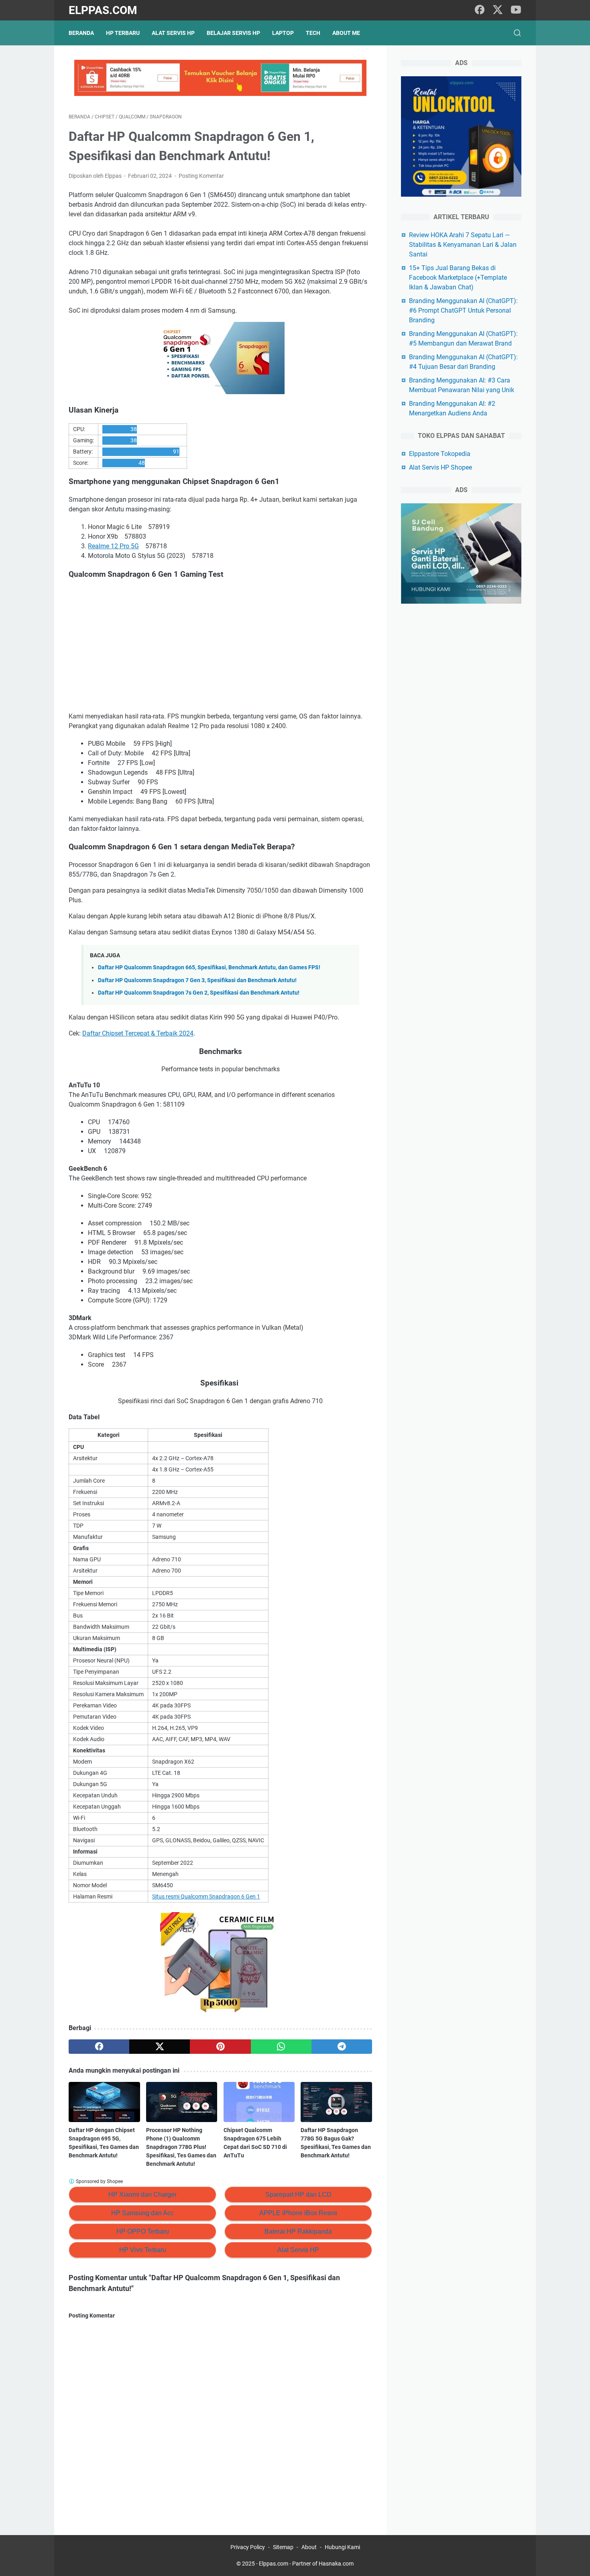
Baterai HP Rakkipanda (298, 2231)
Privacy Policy (248, 2547)
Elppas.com (103, 10)
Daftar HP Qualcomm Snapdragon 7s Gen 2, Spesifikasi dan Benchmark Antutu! (199, 993)
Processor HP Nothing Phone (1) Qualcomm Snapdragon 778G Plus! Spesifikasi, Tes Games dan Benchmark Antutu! (181, 2147)
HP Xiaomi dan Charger (142, 2194)
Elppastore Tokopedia (440, 454)
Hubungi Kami (342, 2547)
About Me (346, 33)
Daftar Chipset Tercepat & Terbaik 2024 (138, 1033)
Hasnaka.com (336, 2564)
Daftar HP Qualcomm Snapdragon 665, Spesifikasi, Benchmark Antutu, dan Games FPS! (209, 968)
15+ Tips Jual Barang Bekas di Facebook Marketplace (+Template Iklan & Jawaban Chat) (458, 278)
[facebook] (480, 10)
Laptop (283, 33)
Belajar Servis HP (233, 33)
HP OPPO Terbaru (143, 2231)
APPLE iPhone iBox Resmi (298, 2213)
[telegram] (342, 2047)
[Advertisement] (220, 646)
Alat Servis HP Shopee (440, 467)
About (309, 2547)
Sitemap (283, 2547)
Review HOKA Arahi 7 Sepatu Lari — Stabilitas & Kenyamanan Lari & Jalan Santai (463, 245)
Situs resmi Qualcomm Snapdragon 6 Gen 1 (206, 1896)
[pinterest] (220, 2047)
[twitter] (498, 10)
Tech (313, 33)
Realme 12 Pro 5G (113, 546)
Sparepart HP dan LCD (298, 2194)
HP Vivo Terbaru (143, 2250)
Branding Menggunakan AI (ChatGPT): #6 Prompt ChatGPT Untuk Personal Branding (463, 310)
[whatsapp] (281, 2047)
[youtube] (516, 10)
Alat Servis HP (173, 33)
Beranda (81, 33)
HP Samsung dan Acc (142, 2213)
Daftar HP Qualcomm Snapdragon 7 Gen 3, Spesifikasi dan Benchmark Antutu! (197, 980)
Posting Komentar (201, 176)
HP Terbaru (123, 33)
